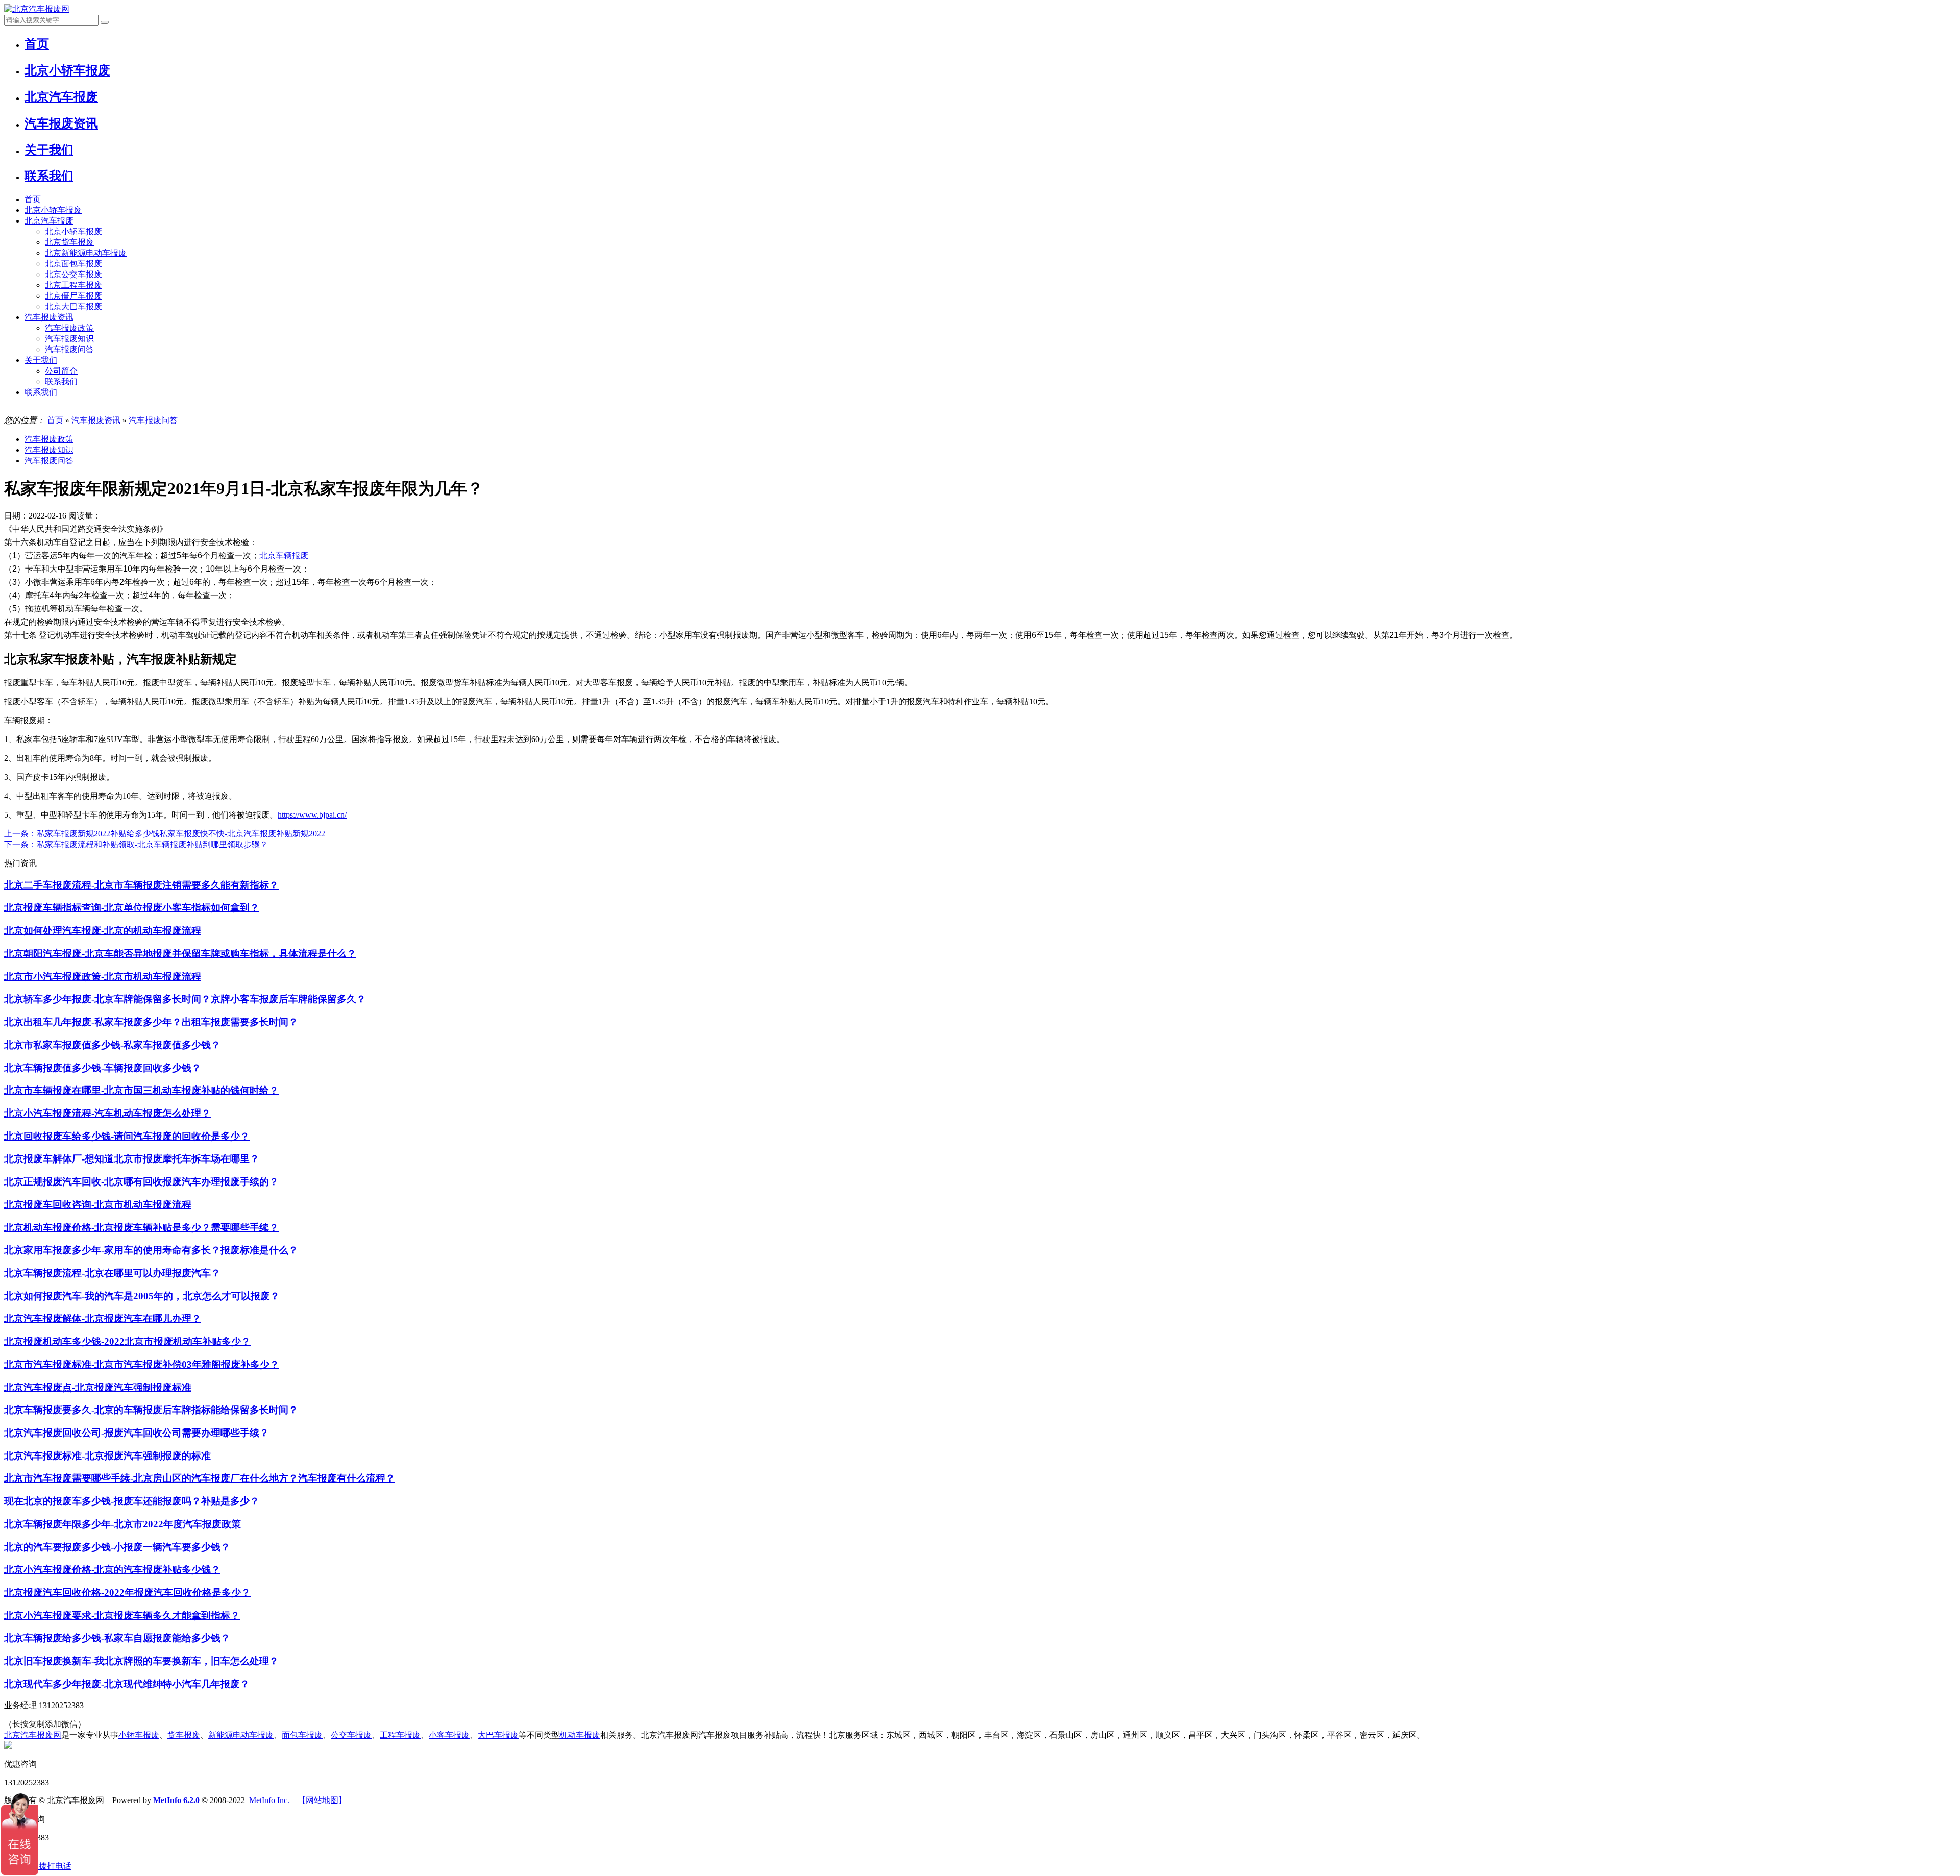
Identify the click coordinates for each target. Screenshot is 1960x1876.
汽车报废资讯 (49, 317)
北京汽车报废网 (33, 1735)
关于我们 (41, 360)
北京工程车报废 (73, 285)
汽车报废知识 (69, 339)
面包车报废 (302, 1735)
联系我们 (61, 381)
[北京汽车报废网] (37, 9)
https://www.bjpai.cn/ (312, 815)
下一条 (136, 844)
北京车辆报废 (284, 556)
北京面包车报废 (73, 264)
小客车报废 (449, 1735)
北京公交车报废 (73, 274)
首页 (33, 199)
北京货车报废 (69, 242)
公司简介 (61, 371)
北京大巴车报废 (73, 306)
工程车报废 (400, 1735)
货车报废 (184, 1735)
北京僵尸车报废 (73, 296)
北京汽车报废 (49, 221)
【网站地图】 (322, 1800)
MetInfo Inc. (269, 1800)
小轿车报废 (139, 1735)
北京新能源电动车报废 (86, 253)
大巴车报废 (498, 1735)
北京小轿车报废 (53, 210)
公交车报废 (351, 1735)
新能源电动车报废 (241, 1735)
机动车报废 (580, 1735)
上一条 (165, 834)
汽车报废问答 (69, 349)
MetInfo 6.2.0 (176, 1800)
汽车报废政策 (69, 328)
